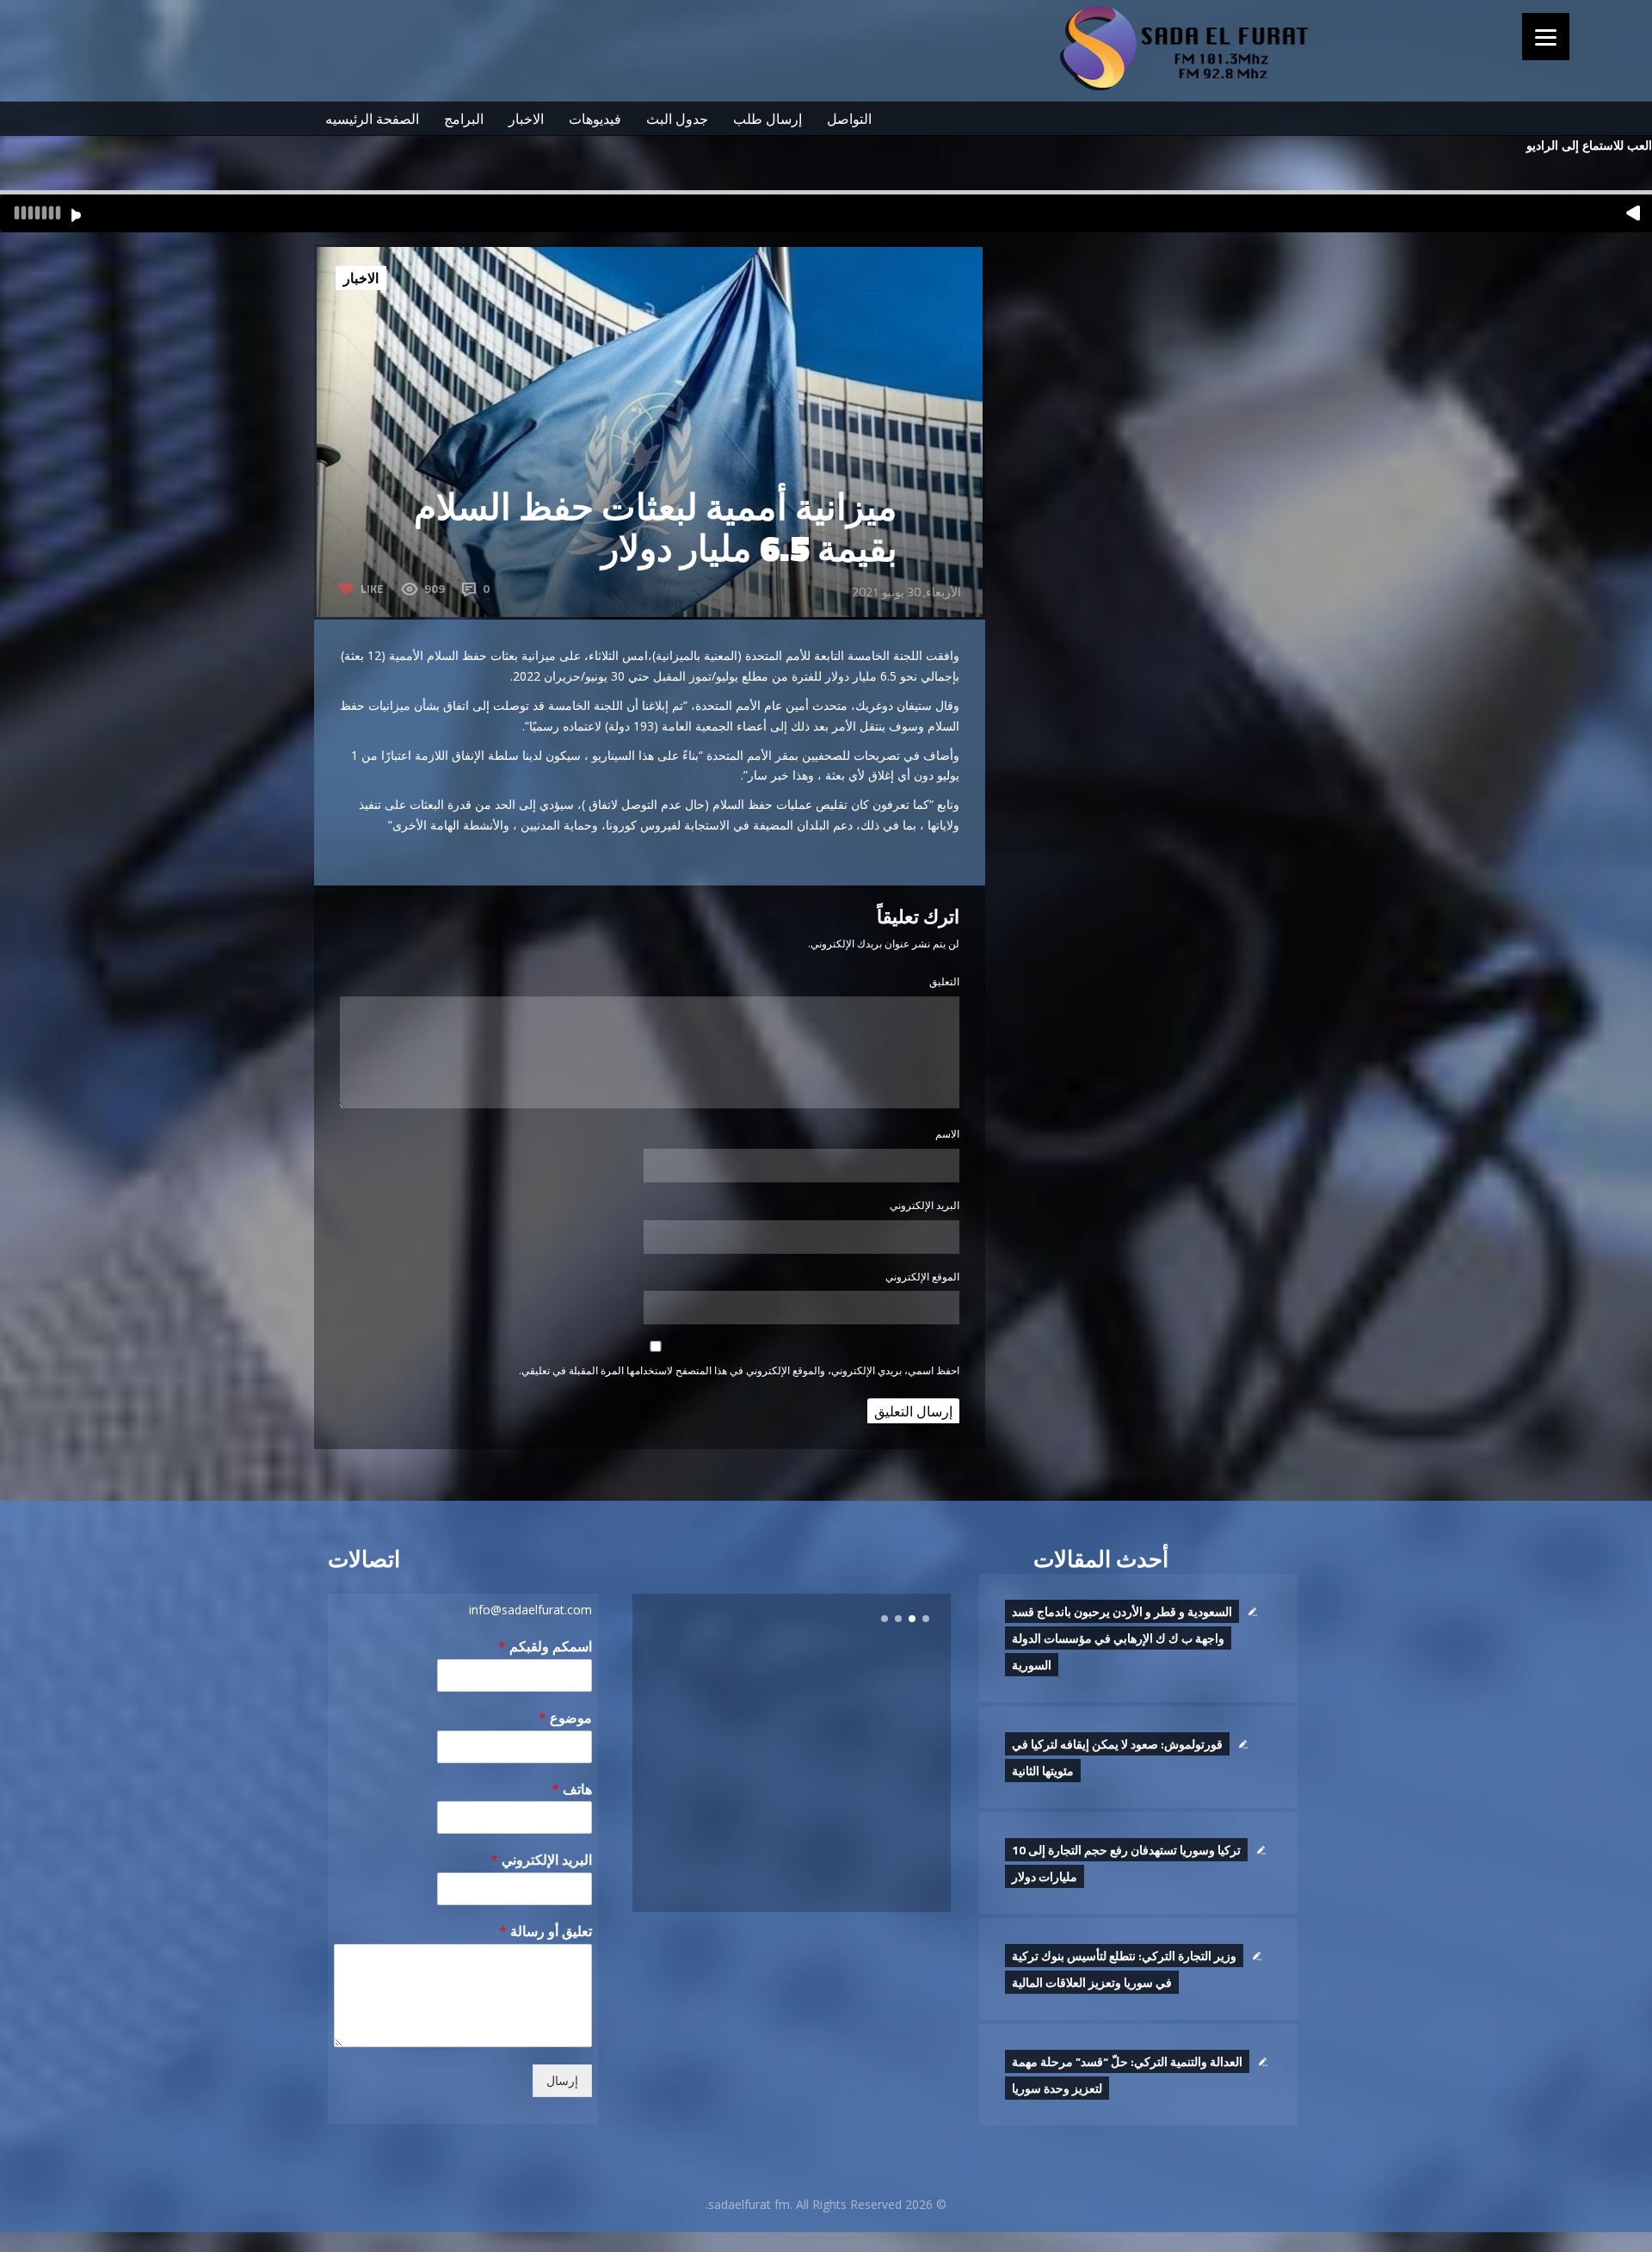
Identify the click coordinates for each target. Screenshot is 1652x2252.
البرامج (464, 119)
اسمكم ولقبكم (545, 1647)
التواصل (849, 119)
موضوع (565, 1718)
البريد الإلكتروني (925, 1205)
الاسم (947, 1134)
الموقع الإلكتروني (922, 1277)
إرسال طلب (767, 119)
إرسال (562, 2081)
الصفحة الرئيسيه (372, 119)
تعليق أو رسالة (546, 1931)
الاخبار (526, 119)
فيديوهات (595, 119)
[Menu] (1546, 37)
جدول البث (677, 119)
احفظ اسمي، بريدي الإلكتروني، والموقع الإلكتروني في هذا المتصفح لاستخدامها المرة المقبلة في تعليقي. (739, 1370)
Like (372, 588)
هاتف (572, 1789)
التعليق (944, 981)
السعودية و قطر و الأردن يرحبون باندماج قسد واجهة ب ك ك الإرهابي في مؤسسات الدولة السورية (1122, 1638)
